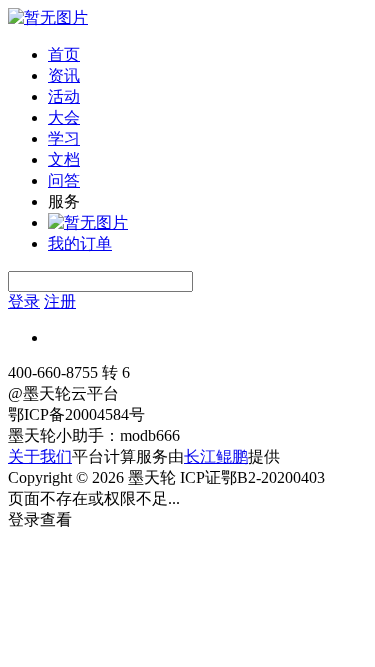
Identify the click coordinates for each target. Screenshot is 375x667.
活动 (64, 96)
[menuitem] (207, 55)
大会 (64, 117)
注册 (60, 301)
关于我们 (40, 456)
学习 (64, 138)
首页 (64, 54)
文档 (64, 159)
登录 (24, 301)
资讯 (64, 75)
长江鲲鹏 (216, 456)
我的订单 (80, 243)
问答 (64, 180)
